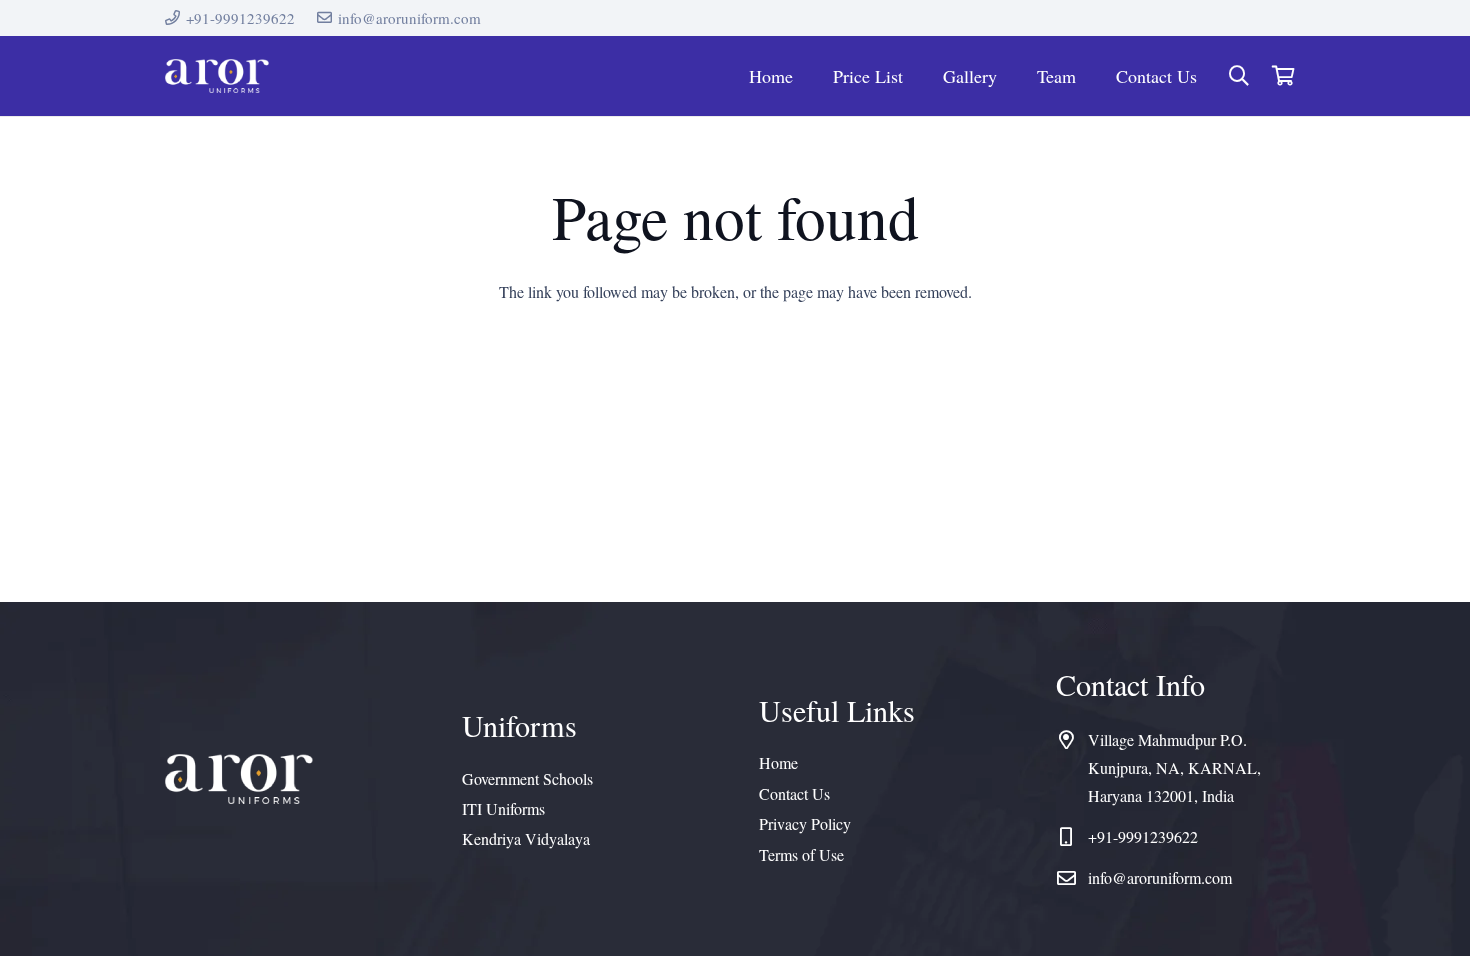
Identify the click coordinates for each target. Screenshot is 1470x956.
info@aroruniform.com (1160, 877)
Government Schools (527, 778)
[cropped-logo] (217, 76)
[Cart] (1283, 76)
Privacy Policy (805, 823)
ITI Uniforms (503, 808)
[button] (1239, 76)
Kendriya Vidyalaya (526, 838)
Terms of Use (801, 854)
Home (778, 762)
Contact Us (794, 793)
